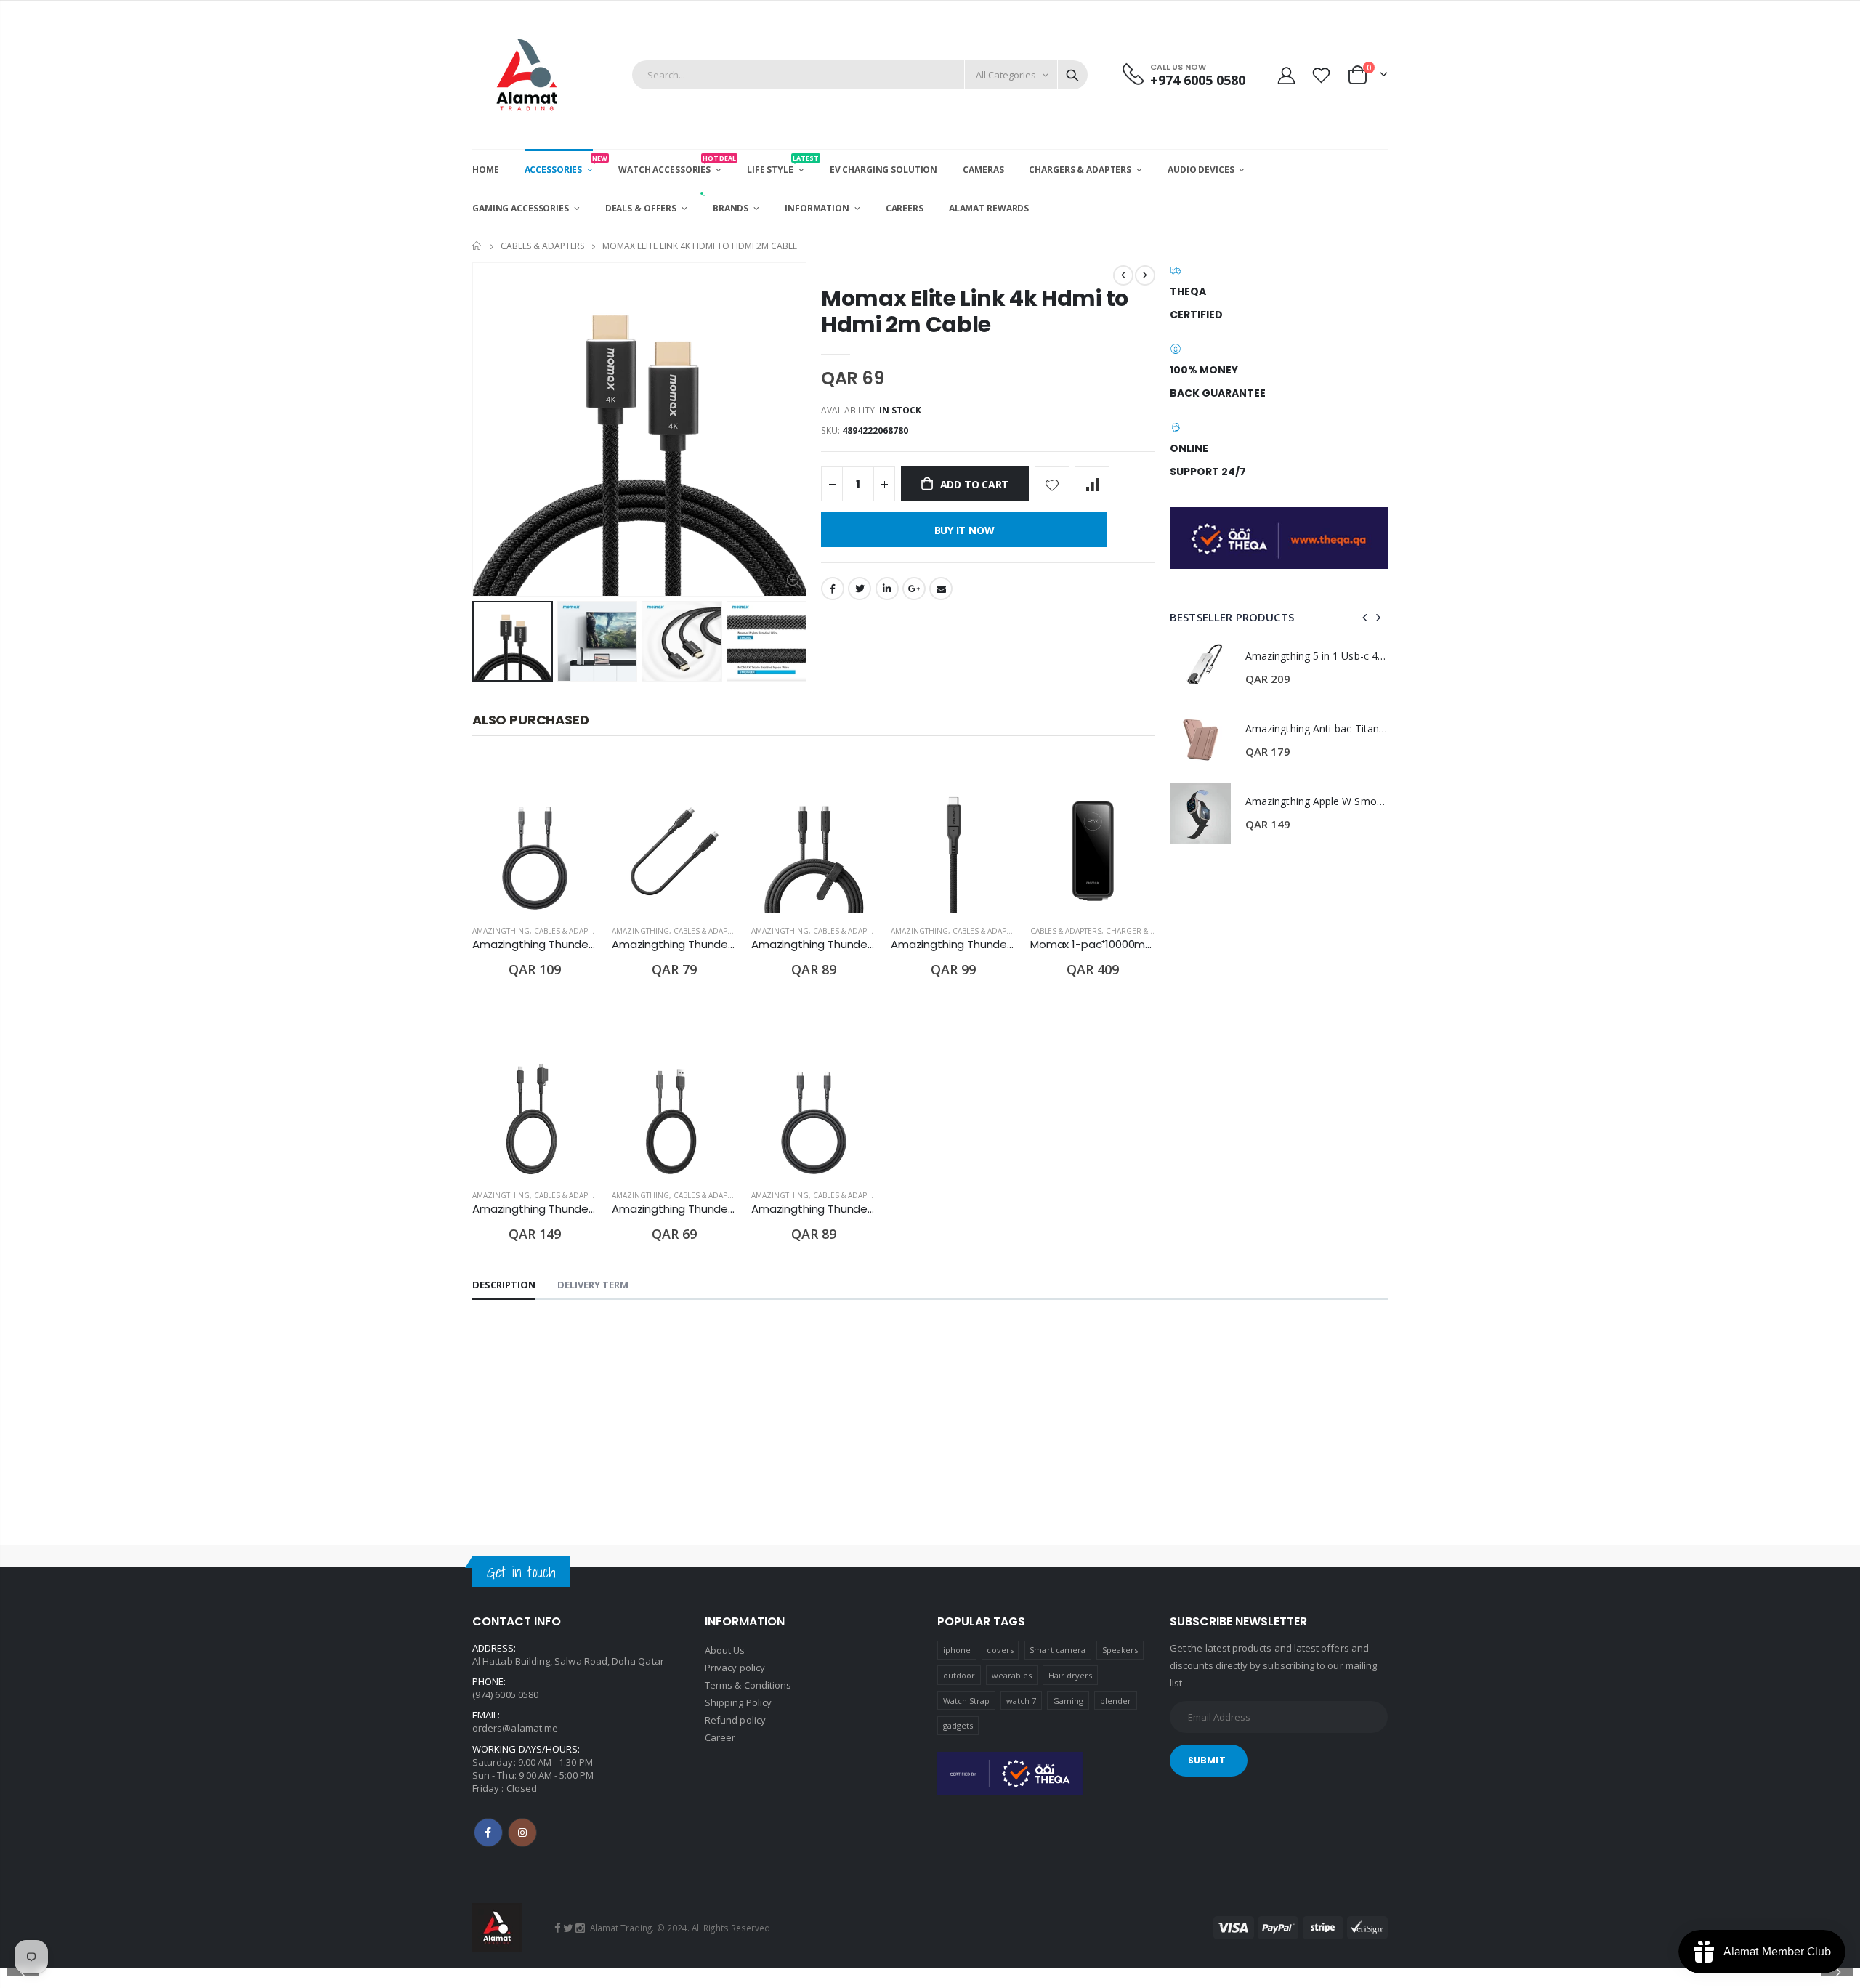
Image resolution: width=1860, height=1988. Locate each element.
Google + (914, 589)
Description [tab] (504, 1285)
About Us (725, 1650)
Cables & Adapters (542, 246)
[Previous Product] (1123, 275)
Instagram (522, 1833)
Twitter (860, 589)
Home (478, 246)
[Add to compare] (1092, 484)
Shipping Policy (738, 1702)
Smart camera (1058, 1650)
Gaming (1068, 1701)
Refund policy (735, 1720)
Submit (1207, 1760)
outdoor (959, 1675)
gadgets (958, 1725)
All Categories (1006, 75)
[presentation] (488, 641)
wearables (1012, 1675)
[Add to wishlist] (1052, 484)
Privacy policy (735, 1668)
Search (1072, 75)
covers (1000, 1650)
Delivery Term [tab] (593, 1285)
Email (941, 589)
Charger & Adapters (1146, 931)
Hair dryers (1071, 1675)
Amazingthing (501, 931)
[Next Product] (1145, 275)
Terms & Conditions (748, 1685)
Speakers (1120, 1650)
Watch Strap (967, 1701)
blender (1116, 1701)
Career (720, 1737)
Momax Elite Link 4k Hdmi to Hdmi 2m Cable (975, 311)
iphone (957, 1650)
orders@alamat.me (515, 1728)
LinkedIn (887, 589)
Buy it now (965, 530)
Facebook (833, 589)
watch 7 (1021, 1701)
